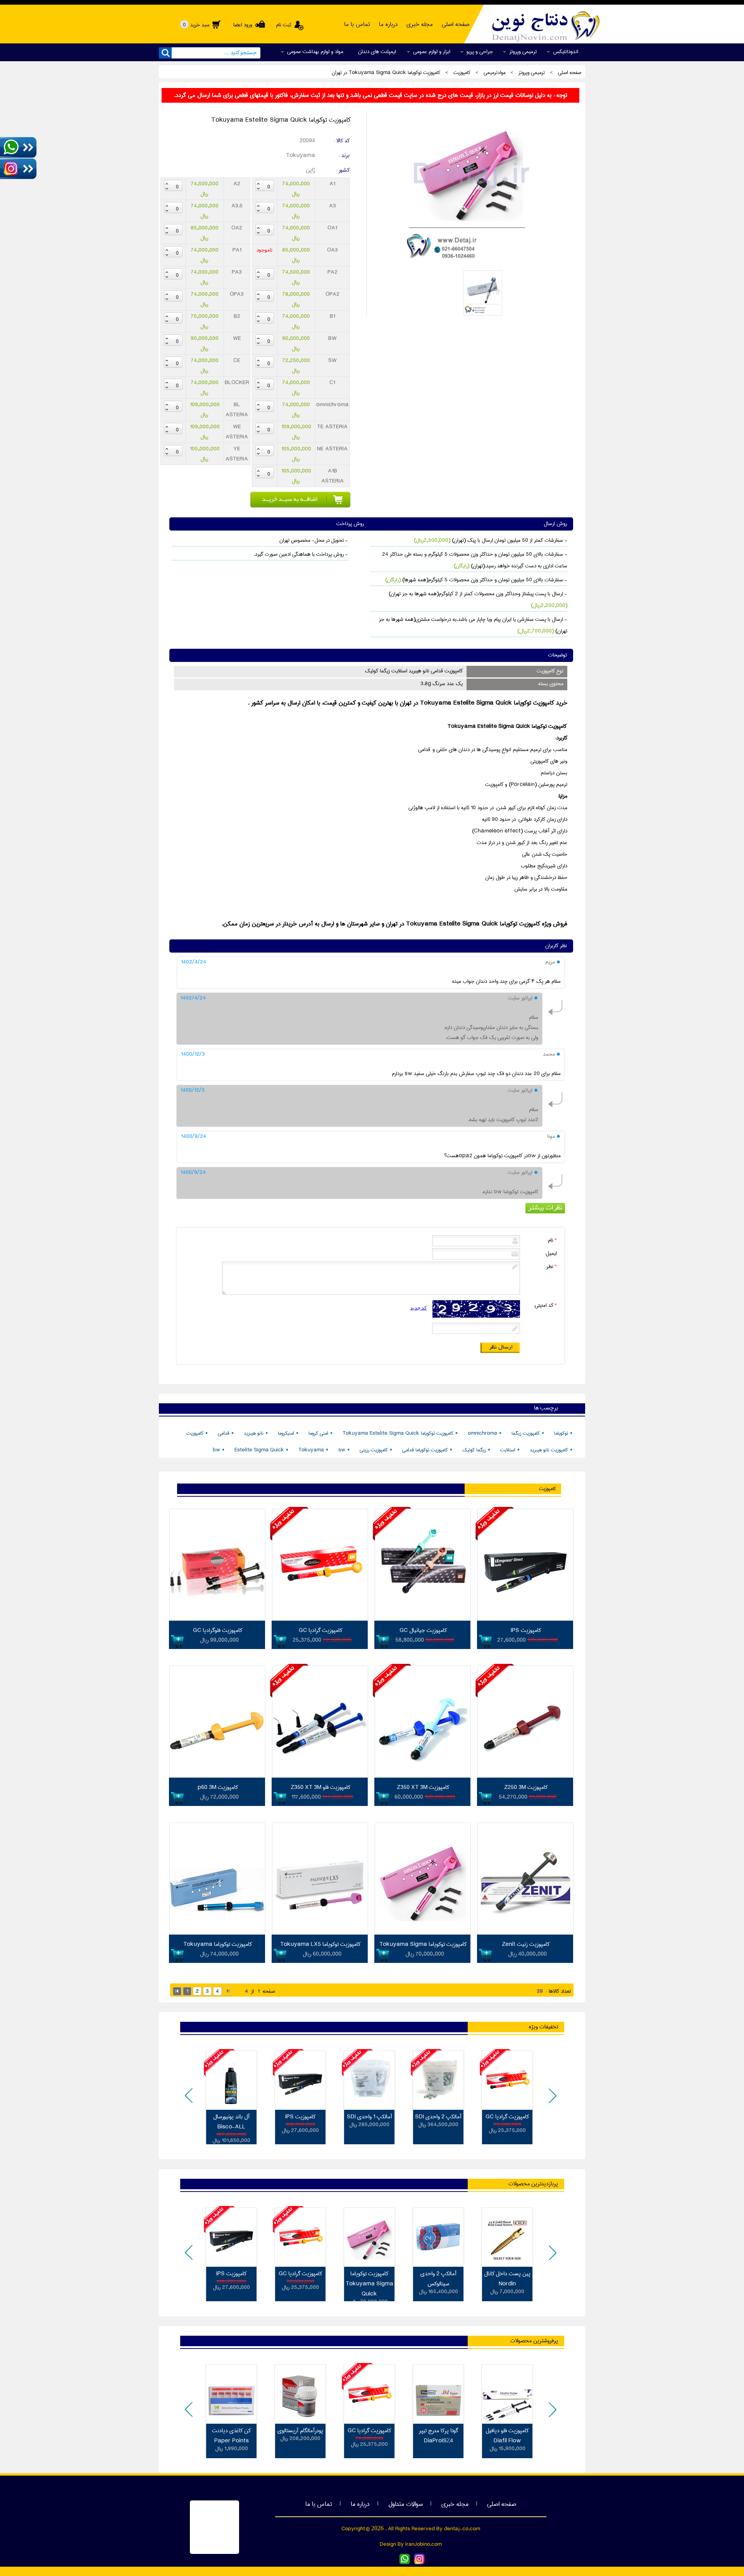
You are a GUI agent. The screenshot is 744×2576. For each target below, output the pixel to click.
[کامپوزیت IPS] (525, 1619)
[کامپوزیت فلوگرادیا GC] (217, 1619)
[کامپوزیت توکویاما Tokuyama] (217, 1933)
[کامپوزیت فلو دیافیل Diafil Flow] (507, 2394)
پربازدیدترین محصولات (533, 2184)
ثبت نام (283, 25)
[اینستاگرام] (419, 2563)
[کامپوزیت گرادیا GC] (320, 1619)
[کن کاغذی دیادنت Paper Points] (231, 2394)
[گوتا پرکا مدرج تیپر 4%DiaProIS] (438, 2394)
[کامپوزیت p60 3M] (217, 1776)
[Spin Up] (258, 184)
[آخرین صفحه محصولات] (227, 1991)
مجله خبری (455, 2504)
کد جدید (418, 1308)
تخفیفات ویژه (543, 2027)
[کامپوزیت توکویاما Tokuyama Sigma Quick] (469, 264)
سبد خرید (196, 25)
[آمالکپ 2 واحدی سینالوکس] (438, 2237)
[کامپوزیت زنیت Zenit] (525, 1933)
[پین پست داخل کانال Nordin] (507, 2237)
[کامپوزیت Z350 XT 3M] (423, 1776)
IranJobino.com (424, 2544)
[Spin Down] (258, 189)
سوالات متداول (406, 2504)
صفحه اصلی (502, 2504)
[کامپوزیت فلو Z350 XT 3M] (320, 1776)
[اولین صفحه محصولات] (177, 1991)
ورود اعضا (242, 25)
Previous (190, 2101)
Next (551, 2101)
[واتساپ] (405, 2563)
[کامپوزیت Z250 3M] (525, 1776)
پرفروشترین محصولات (534, 2341)
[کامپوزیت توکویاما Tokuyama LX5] (320, 1933)
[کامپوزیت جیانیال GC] (423, 1619)
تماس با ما (319, 2504)
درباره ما (360, 2504)
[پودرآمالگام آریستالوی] (300, 2394)
